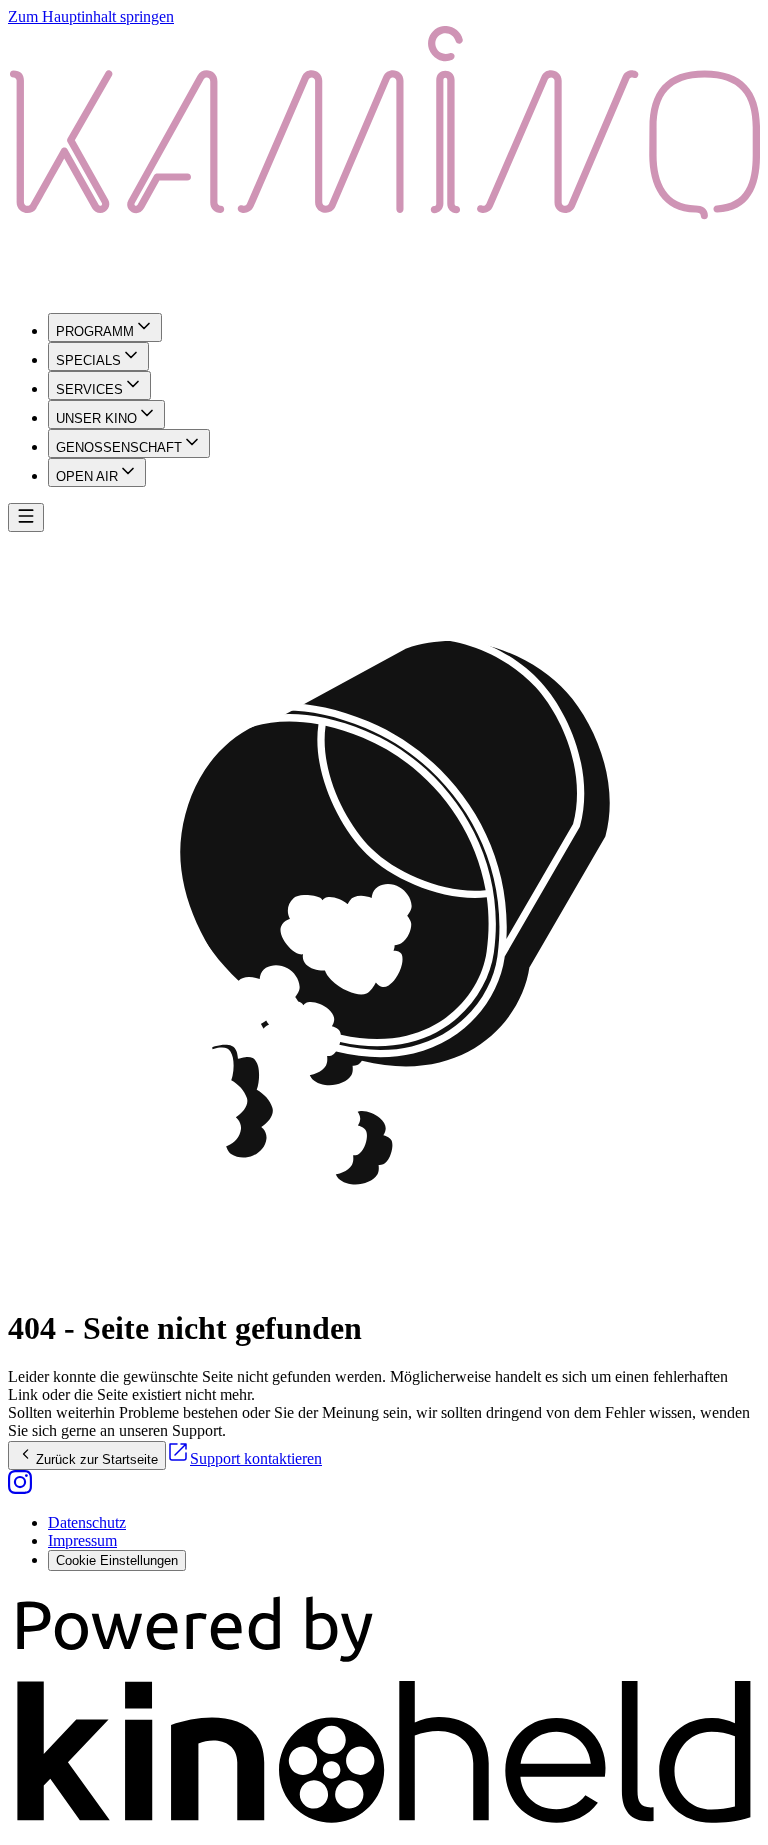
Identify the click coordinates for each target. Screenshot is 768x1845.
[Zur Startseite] (384, 161)
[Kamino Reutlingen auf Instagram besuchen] (20, 1488)
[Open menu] (26, 517)
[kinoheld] (384, 1827)
